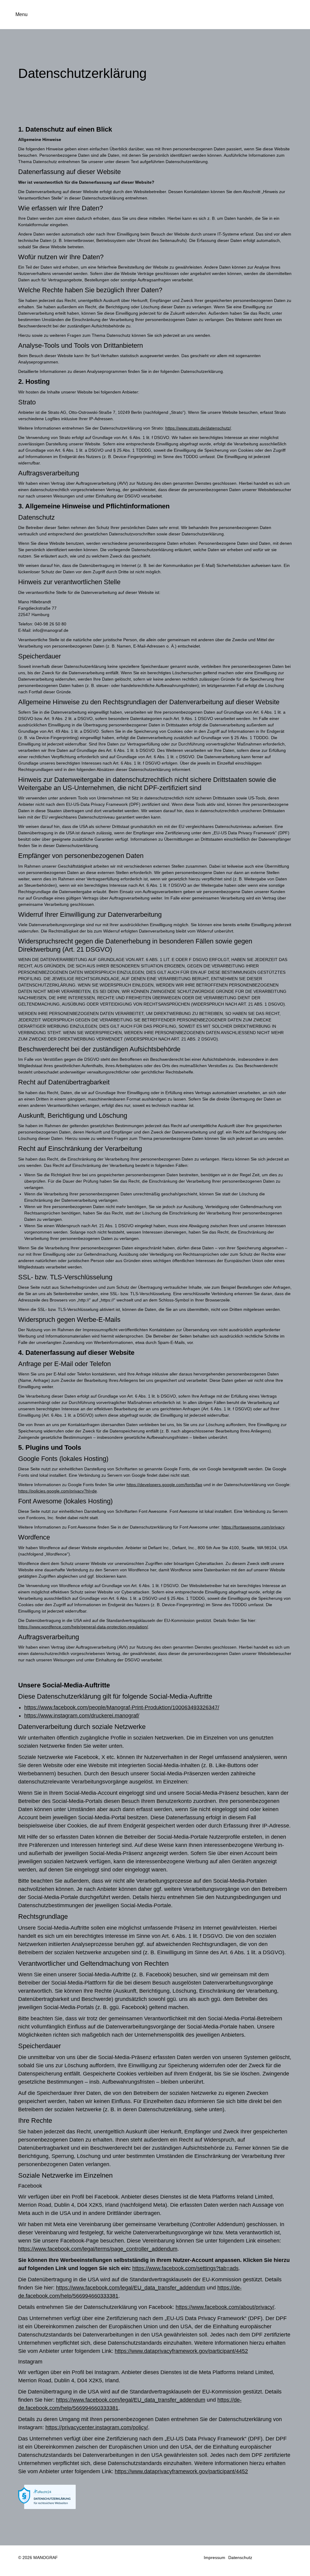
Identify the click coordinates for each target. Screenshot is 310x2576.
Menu (21, 14)
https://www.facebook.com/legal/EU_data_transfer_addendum (131, 2288)
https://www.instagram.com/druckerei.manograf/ (82, 1716)
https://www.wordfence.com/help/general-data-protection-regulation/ (83, 1627)
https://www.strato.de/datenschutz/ (198, 428)
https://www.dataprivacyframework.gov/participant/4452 (181, 2351)
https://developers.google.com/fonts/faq (164, 1485)
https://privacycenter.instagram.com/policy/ (97, 2427)
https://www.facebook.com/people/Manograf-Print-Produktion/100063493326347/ (122, 1707)
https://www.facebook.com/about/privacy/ (225, 2307)
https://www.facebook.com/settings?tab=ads (185, 2268)
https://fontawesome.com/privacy (253, 1527)
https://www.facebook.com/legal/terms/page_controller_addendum (98, 2249)
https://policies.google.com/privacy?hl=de (58, 1491)
